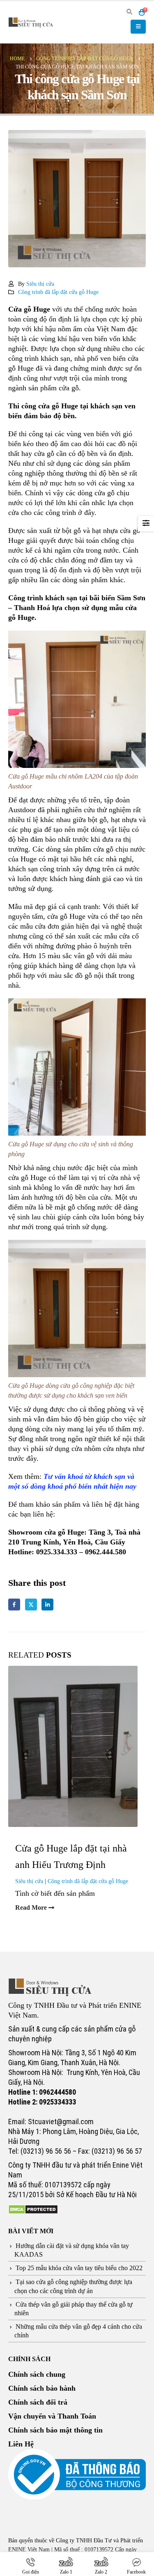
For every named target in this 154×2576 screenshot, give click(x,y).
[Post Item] (77, 1746)
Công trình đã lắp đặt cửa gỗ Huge (58, 292)
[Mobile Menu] (138, 27)
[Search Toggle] (129, 12)
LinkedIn (47, 1605)
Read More (32, 1908)
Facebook (14, 1605)
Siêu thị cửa (40, 284)
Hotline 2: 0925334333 (42, 2102)
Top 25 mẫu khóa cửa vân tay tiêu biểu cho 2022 (79, 2268)
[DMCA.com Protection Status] (33, 2209)
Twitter (31, 1605)
